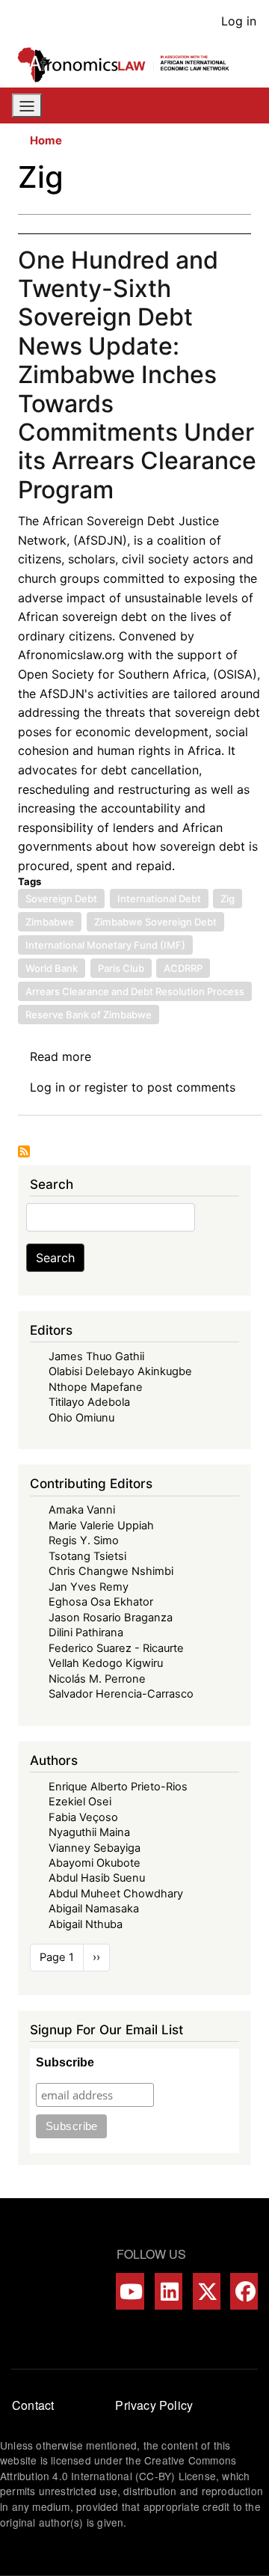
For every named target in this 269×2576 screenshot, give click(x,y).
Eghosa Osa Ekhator (101, 1602)
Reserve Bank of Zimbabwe (89, 1015)
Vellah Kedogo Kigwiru (106, 1663)
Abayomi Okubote (95, 1863)
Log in (239, 21)
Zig (228, 899)
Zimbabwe (50, 922)
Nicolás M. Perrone (97, 1679)
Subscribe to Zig (24, 1151)
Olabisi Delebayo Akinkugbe (120, 1371)
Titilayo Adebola (89, 1402)
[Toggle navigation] (27, 105)
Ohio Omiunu (81, 1418)
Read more (61, 1056)
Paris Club (121, 968)
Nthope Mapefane (96, 1387)
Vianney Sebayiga (95, 1848)
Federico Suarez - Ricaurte (116, 1648)
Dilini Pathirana (86, 1633)
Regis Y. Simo (84, 1541)
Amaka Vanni (82, 1510)
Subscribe (65, 2062)
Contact (33, 2405)
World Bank (52, 968)
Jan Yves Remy (89, 1587)
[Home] (129, 65)
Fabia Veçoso (83, 1817)
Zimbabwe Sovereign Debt (155, 922)
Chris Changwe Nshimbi (111, 1571)
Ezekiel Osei (80, 1802)
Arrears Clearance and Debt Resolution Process (135, 991)
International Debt (159, 899)
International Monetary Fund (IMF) (105, 945)
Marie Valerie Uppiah (101, 1526)
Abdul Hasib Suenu (97, 1878)
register (106, 1087)
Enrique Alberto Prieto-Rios (118, 1787)
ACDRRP (183, 968)
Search (55, 1258)
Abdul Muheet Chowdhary (116, 1894)
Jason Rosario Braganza (111, 1618)
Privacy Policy (154, 2405)
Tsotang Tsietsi (87, 1556)
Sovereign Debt (61, 899)
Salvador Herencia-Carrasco (121, 1694)
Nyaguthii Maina (89, 1832)
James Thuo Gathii (96, 1356)
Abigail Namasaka (94, 1909)
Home (46, 141)
